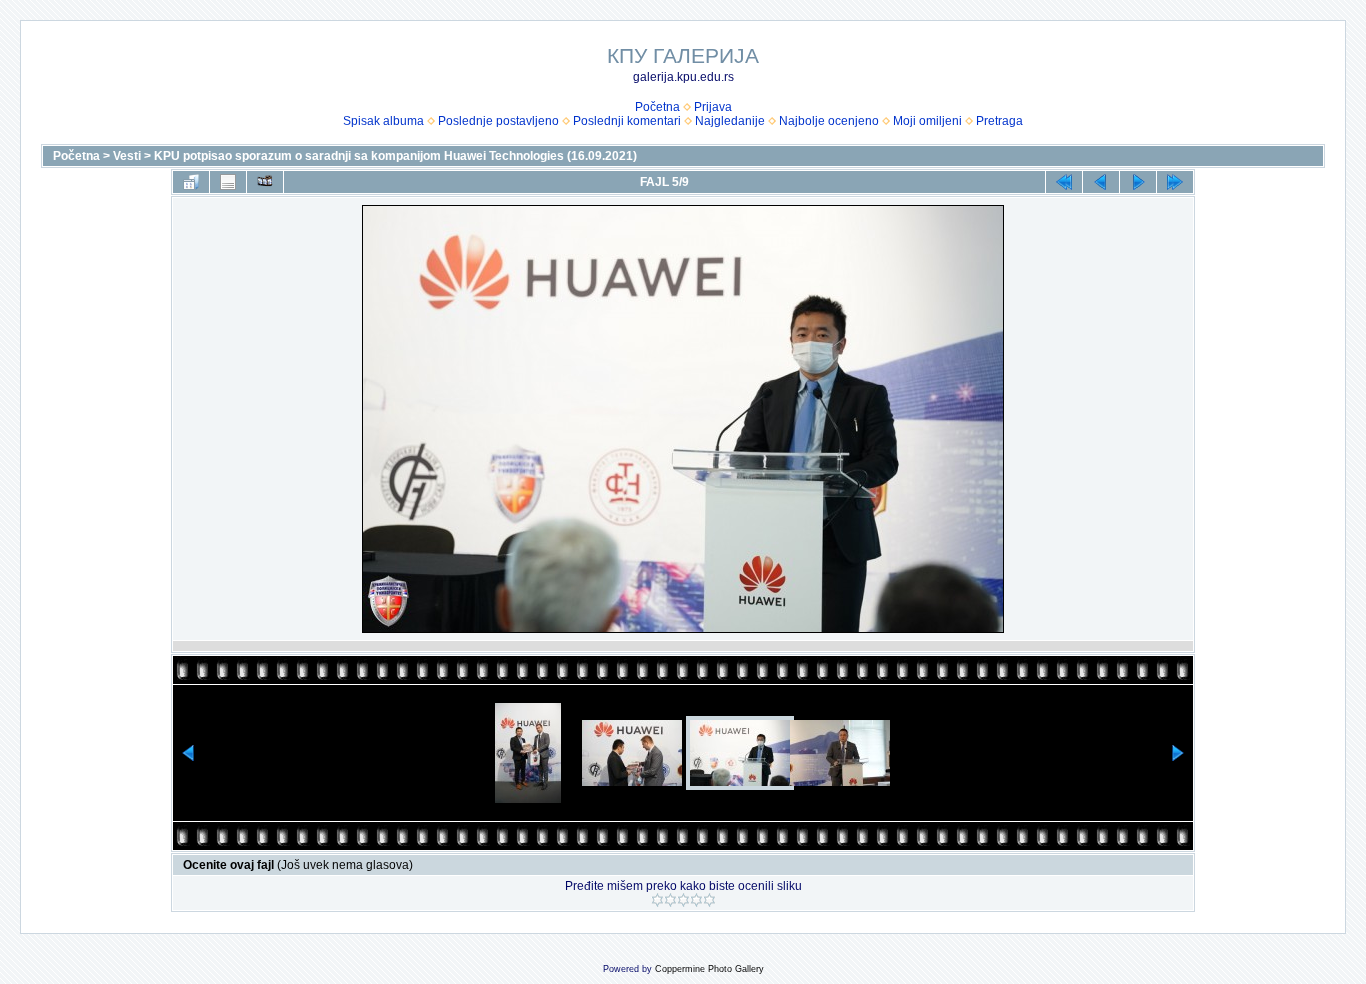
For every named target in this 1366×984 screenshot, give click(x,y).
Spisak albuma (383, 121)
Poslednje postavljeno (498, 121)
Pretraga (999, 121)
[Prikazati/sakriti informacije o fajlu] (228, 182)
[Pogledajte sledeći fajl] (1138, 182)
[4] (696, 900)
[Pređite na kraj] (1175, 182)
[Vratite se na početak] (1064, 182)
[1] (657, 900)
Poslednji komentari (627, 121)
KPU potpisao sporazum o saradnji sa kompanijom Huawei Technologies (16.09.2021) (395, 156)
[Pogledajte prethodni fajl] (1101, 182)
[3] (683, 900)
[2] (670, 900)
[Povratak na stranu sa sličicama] (191, 182)
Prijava (713, 107)
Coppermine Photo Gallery (709, 969)
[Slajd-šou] (265, 182)
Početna (657, 107)
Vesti (127, 156)
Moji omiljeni (927, 121)
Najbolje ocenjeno (829, 121)
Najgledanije (730, 121)
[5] (709, 900)
